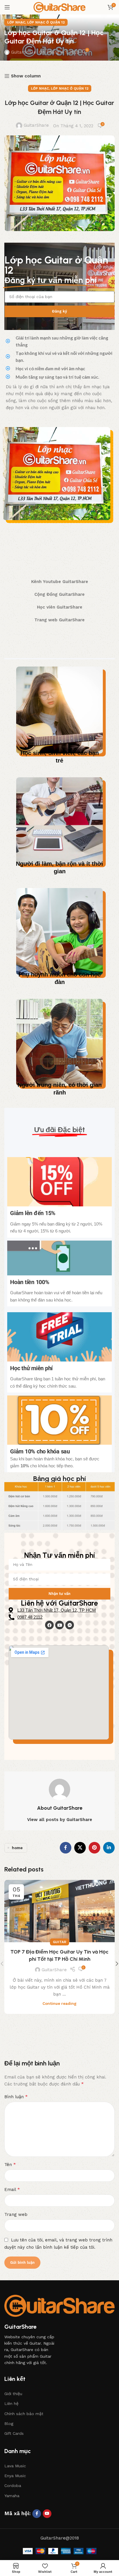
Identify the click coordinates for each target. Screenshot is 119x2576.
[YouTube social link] (47, 2514)
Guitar (59, 1942)
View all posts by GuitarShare (60, 1820)
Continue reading (59, 2003)
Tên (10, 2164)
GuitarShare (24, 52)
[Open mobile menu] (7, 7)
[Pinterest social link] (94, 1848)
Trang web (16, 2214)
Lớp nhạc (16, 22)
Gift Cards (14, 2433)
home (17, 1848)
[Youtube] (59, 1625)
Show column (26, 76)
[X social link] (80, 1848)
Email (12, 2189)
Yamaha (12, 2496)
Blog (9, 2423)
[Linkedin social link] (109, 1848)
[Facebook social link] (66, 1848)
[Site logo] (59, 7)
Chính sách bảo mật (24, 2414)
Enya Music (15, 2476)
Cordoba (13, 2486)
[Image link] (59, 2305)
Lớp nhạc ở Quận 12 (46, 22)
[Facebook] (49, 1625)
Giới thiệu (13, 2394)
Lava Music (15, 2466)
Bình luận (16, 2097)
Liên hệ (11, 2403)
